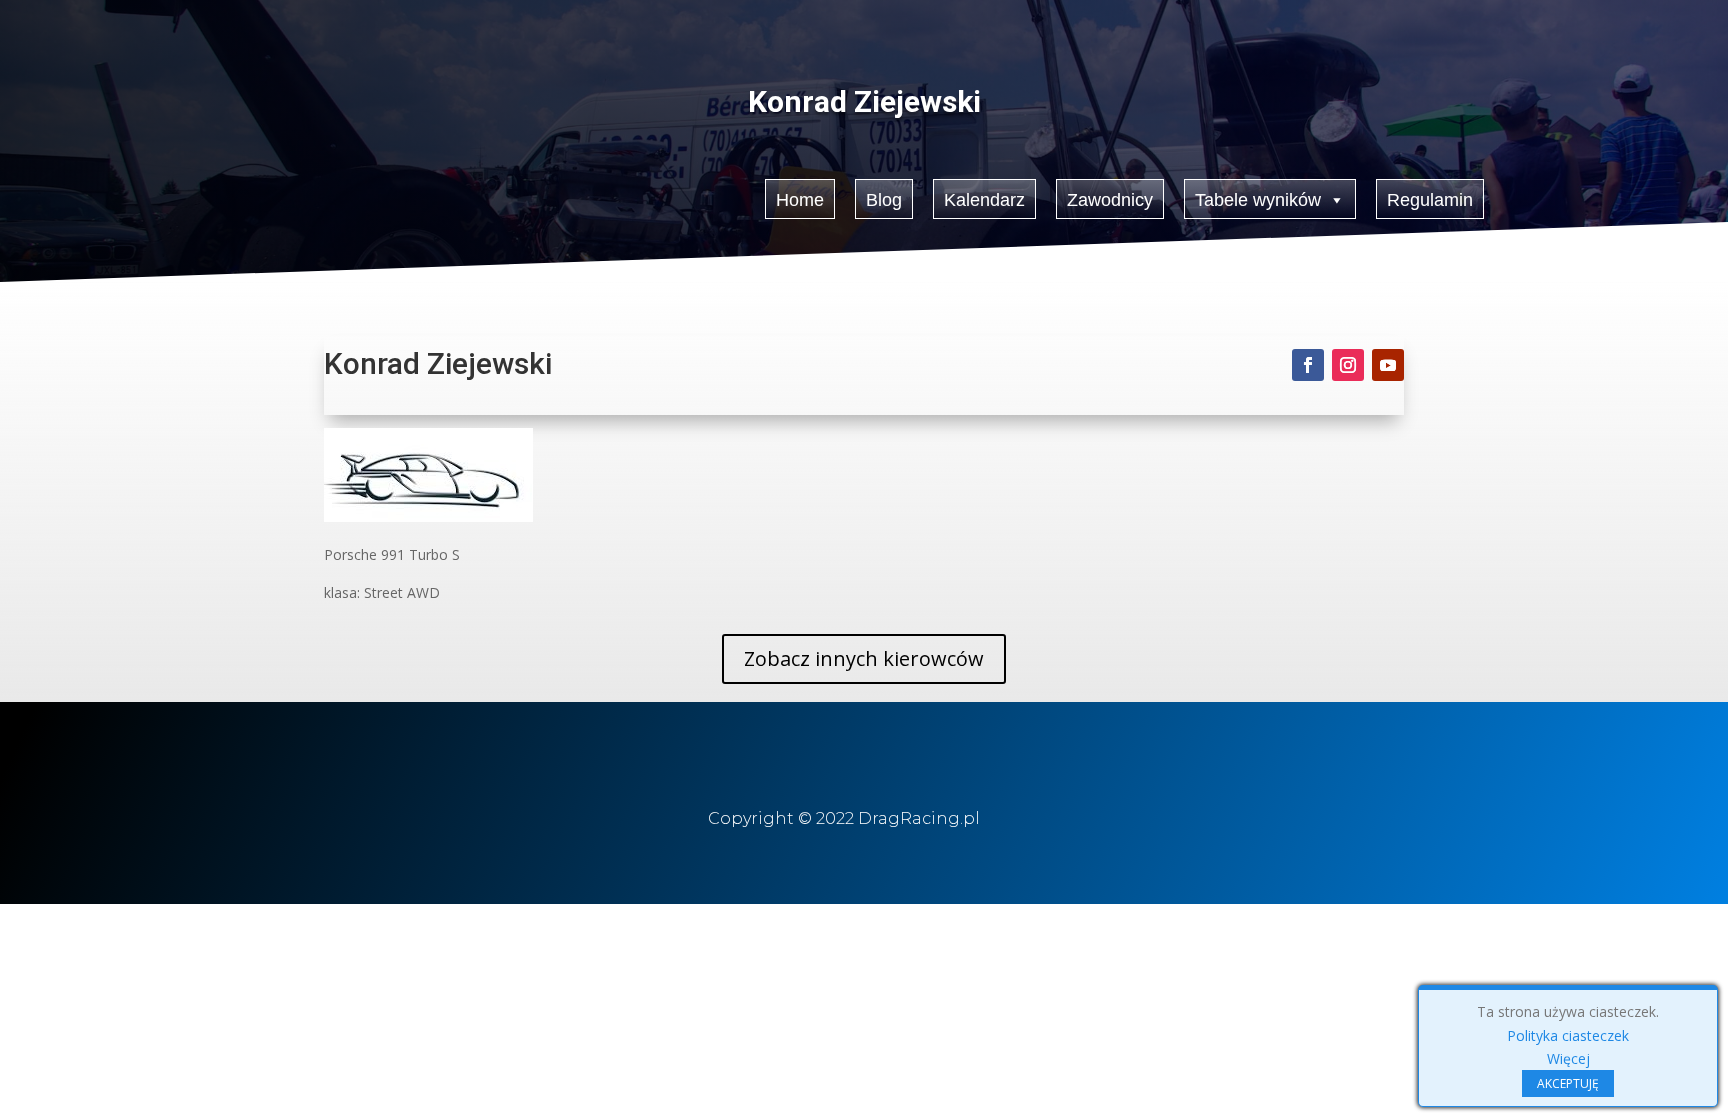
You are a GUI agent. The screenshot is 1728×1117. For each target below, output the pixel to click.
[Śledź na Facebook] (1308, 365)
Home (800, 200)
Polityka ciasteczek (1568, 1035)
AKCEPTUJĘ (1568, 1083)
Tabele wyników (1258, 200)
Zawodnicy (1110, 200)
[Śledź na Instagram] (1348, 365)
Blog (884, 200)
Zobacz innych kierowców (864, 658)
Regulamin (1430, 200)
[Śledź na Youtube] (1388, 365)
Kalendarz (984, 200)
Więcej (1568, 1058)
